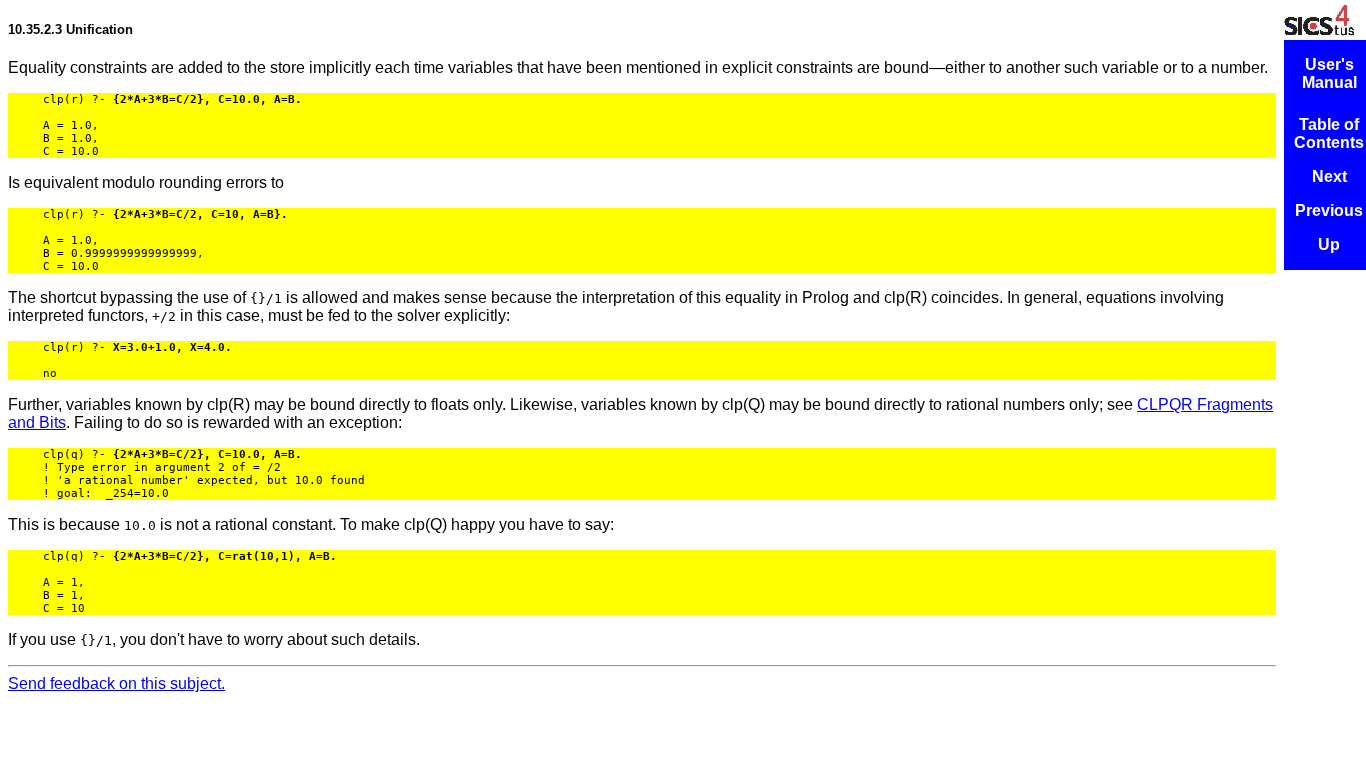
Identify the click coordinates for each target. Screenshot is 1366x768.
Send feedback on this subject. (116, 683)
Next (1329, 176)
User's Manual (1329, 73)
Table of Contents (1329, 133)
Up (1329, 244)
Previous (1329, 210)
